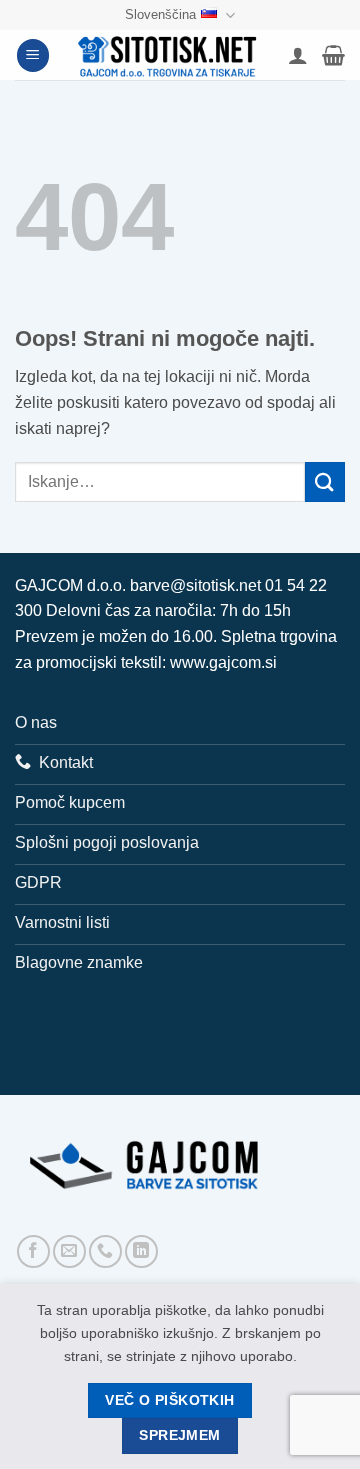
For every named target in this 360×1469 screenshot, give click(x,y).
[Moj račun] (298, 55)
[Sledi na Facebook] (33, 1251)
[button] (33, 55)
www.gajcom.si (223, 662)
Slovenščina (160, 14)
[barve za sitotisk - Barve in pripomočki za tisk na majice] (169, 55)
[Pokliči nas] (105, 1251)
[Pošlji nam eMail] (69, 1251)
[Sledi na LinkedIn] (141, 1251)
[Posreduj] (325, 481)
